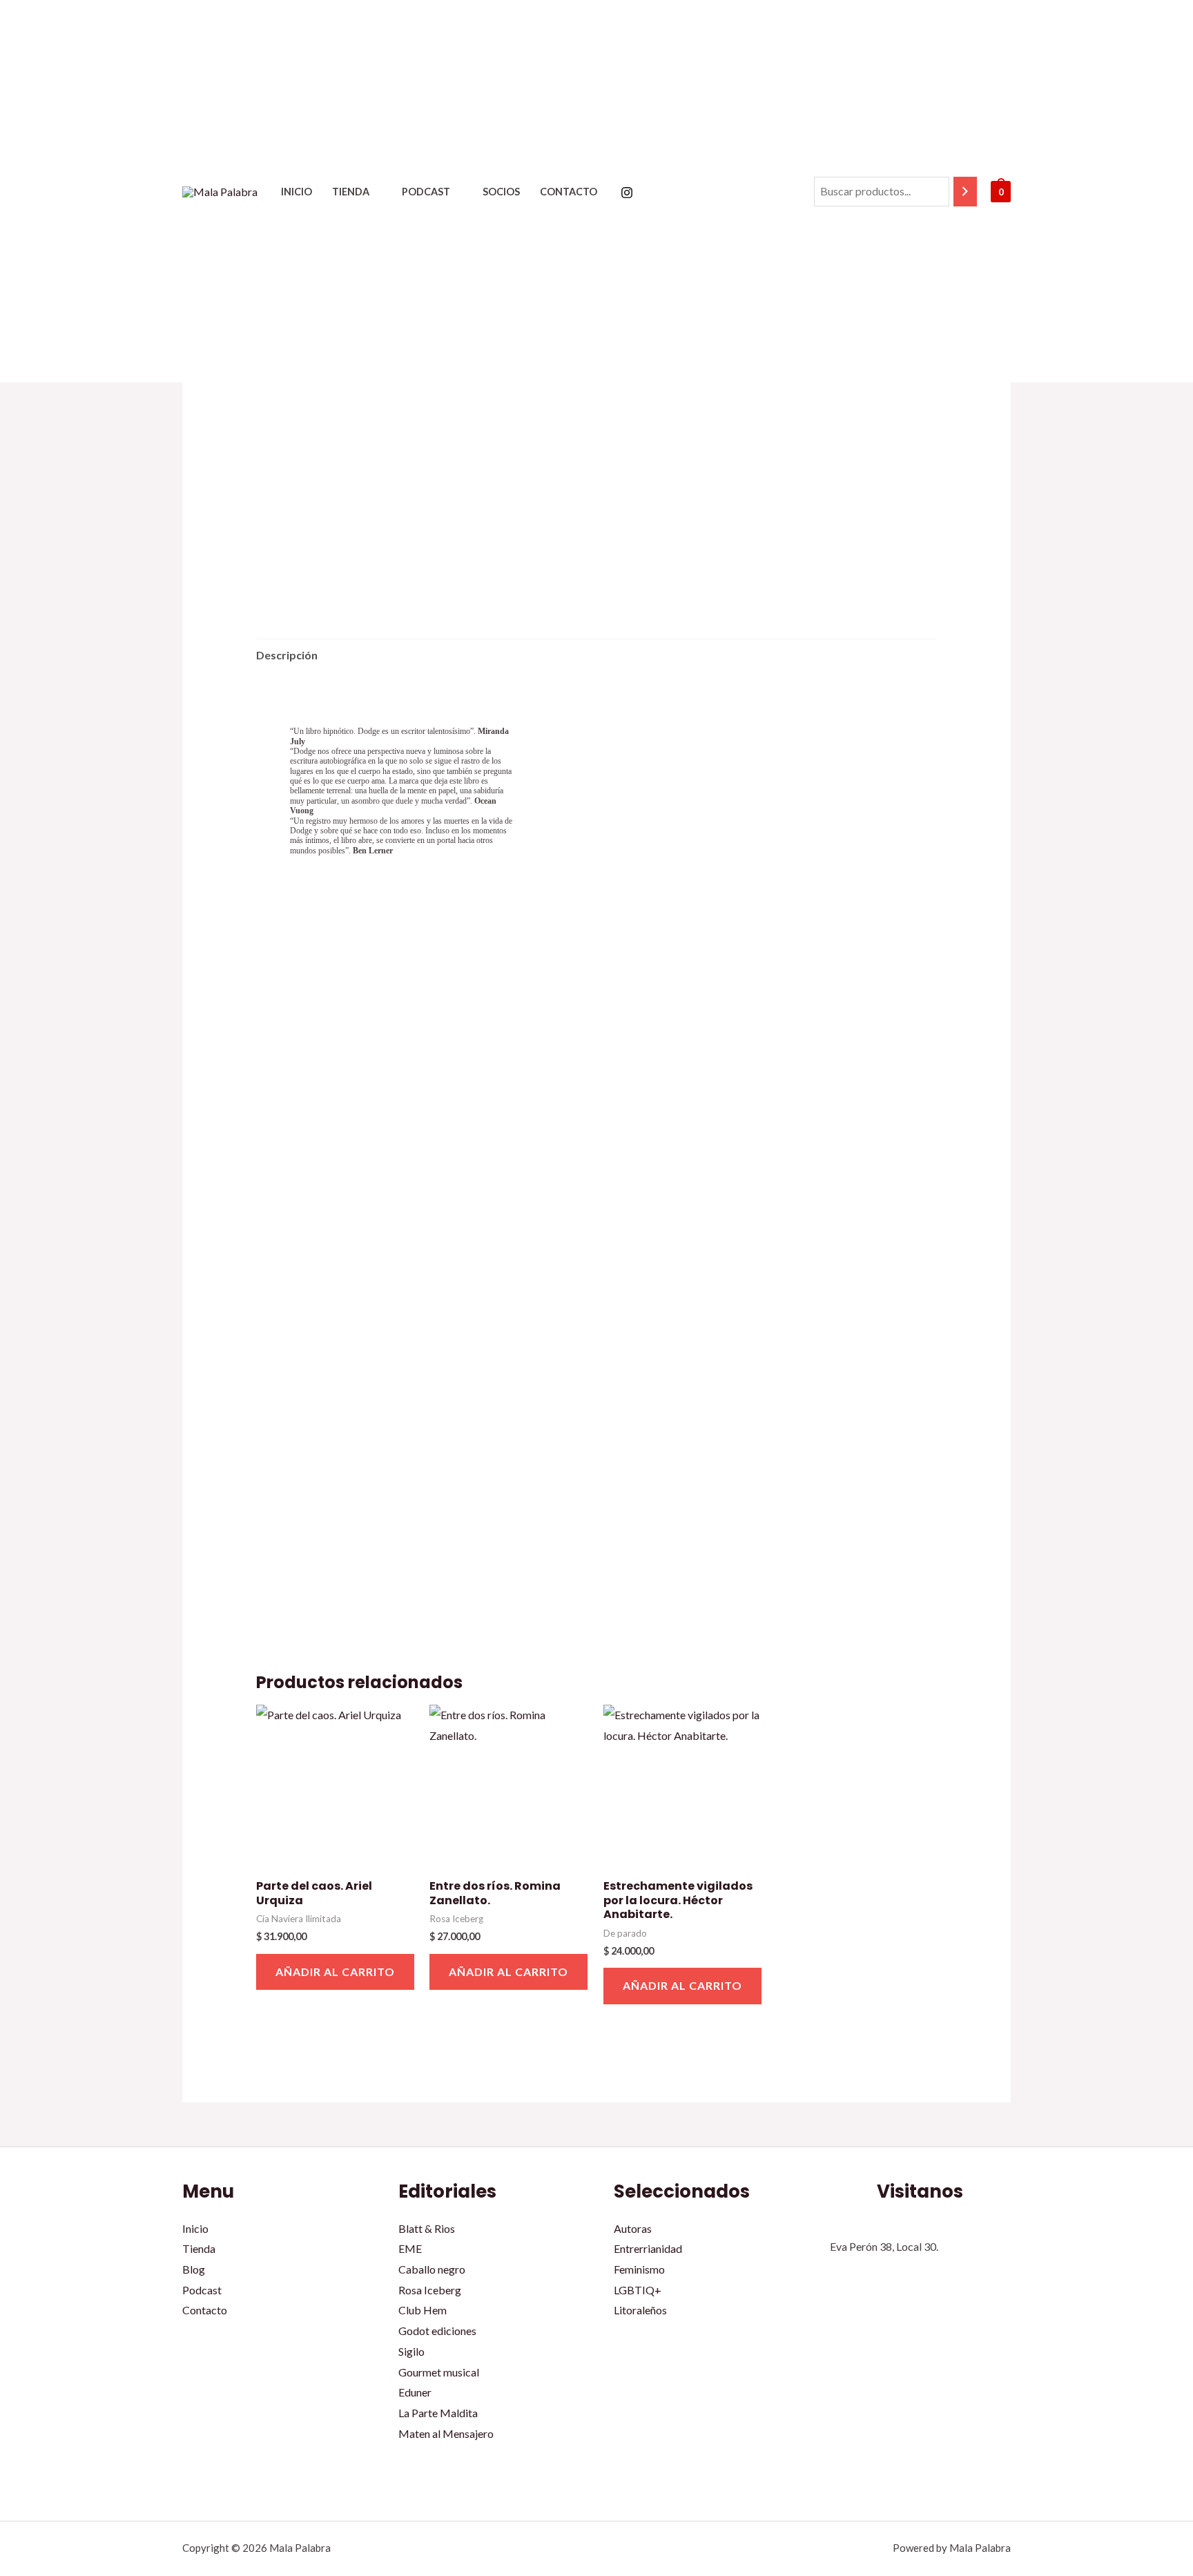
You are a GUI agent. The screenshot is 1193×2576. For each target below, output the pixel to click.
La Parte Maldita (438, 2413)
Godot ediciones (437, 2331)
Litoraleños (640, 2310)
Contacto (569, 192)
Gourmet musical (439, 2372)
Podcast (426, 192)
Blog (194, 2269)
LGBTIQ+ (638, 2290)
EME (410, 2248)
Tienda (351, 192)
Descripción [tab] (287, 655)
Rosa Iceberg (430, 2290)
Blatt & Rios (427, 2228)
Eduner (415, 2392)
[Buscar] (965, 192)
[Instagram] (627, 193)
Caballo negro (432, 2269)
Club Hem (423, 2310)
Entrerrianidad (648, 2248)
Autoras (633, 2228)
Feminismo (639, 2269)
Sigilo (411, 2351)
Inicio (297, 192)
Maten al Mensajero (446, 2433)
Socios (501, 192)
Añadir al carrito (335, 1972)
